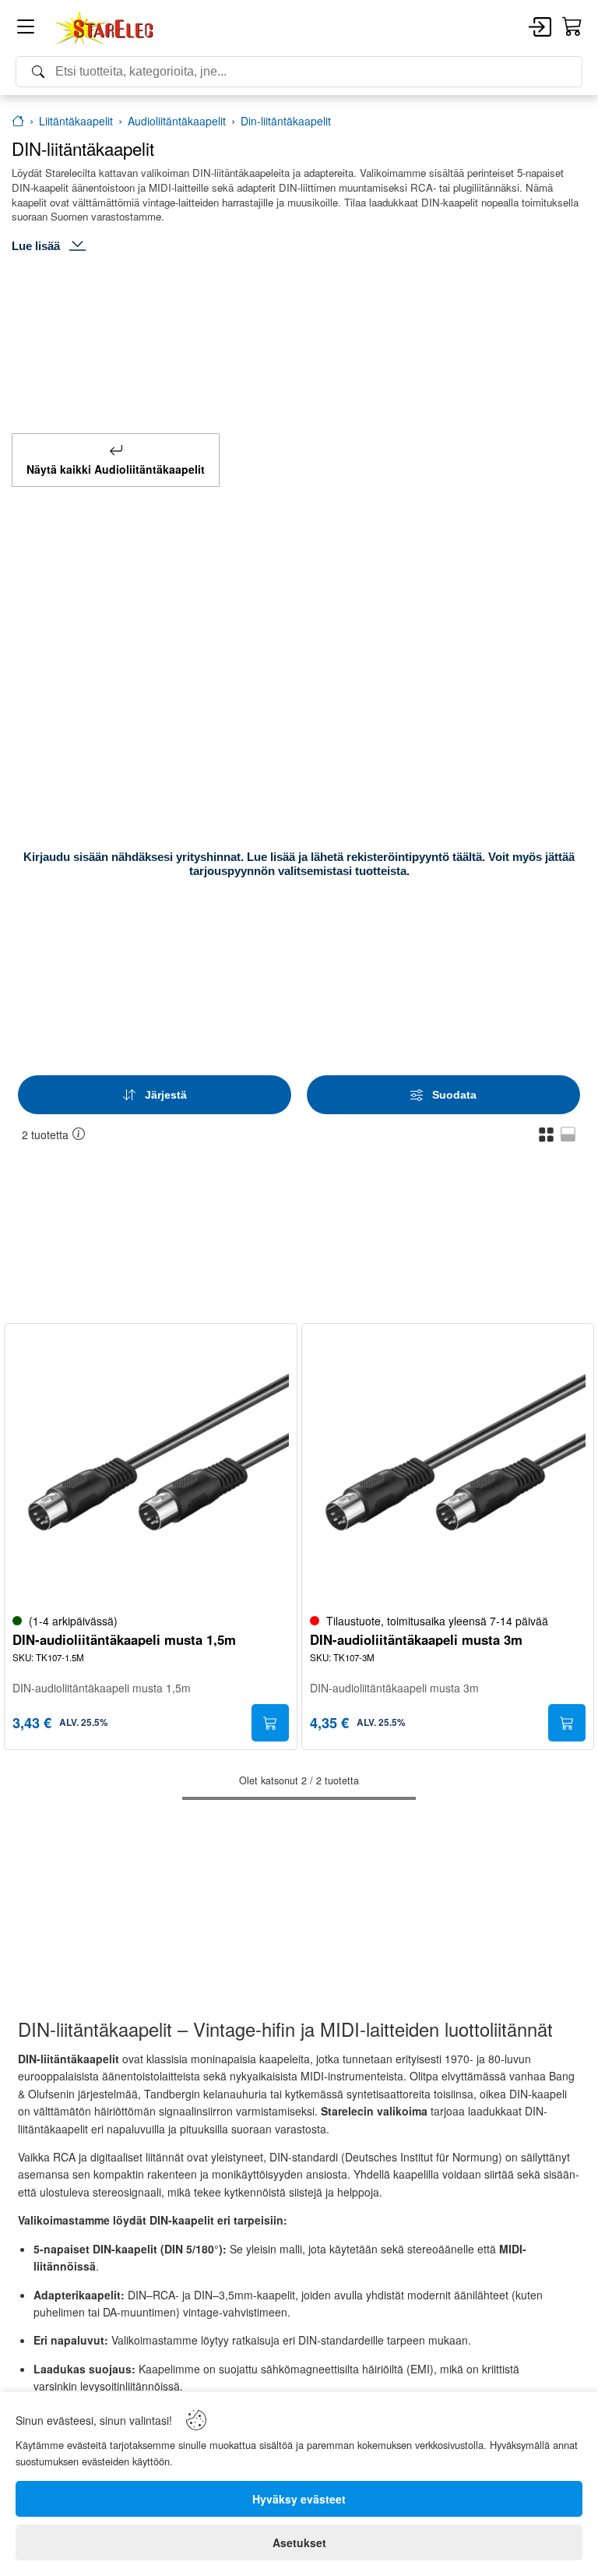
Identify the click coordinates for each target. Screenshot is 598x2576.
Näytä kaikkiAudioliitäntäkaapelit (116, 469)
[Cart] (572, 27)
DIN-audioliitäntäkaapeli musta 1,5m (124, 1640)
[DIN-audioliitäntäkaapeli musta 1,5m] (151, 1470)
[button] (546, 1134)
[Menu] (26, 29)
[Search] (299, 72)
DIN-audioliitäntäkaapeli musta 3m (416, 1640)
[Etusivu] (18, 121)
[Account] (540, 28)
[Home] (105, 28)
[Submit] (270, 1723)
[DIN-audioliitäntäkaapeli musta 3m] (448, 1470)
